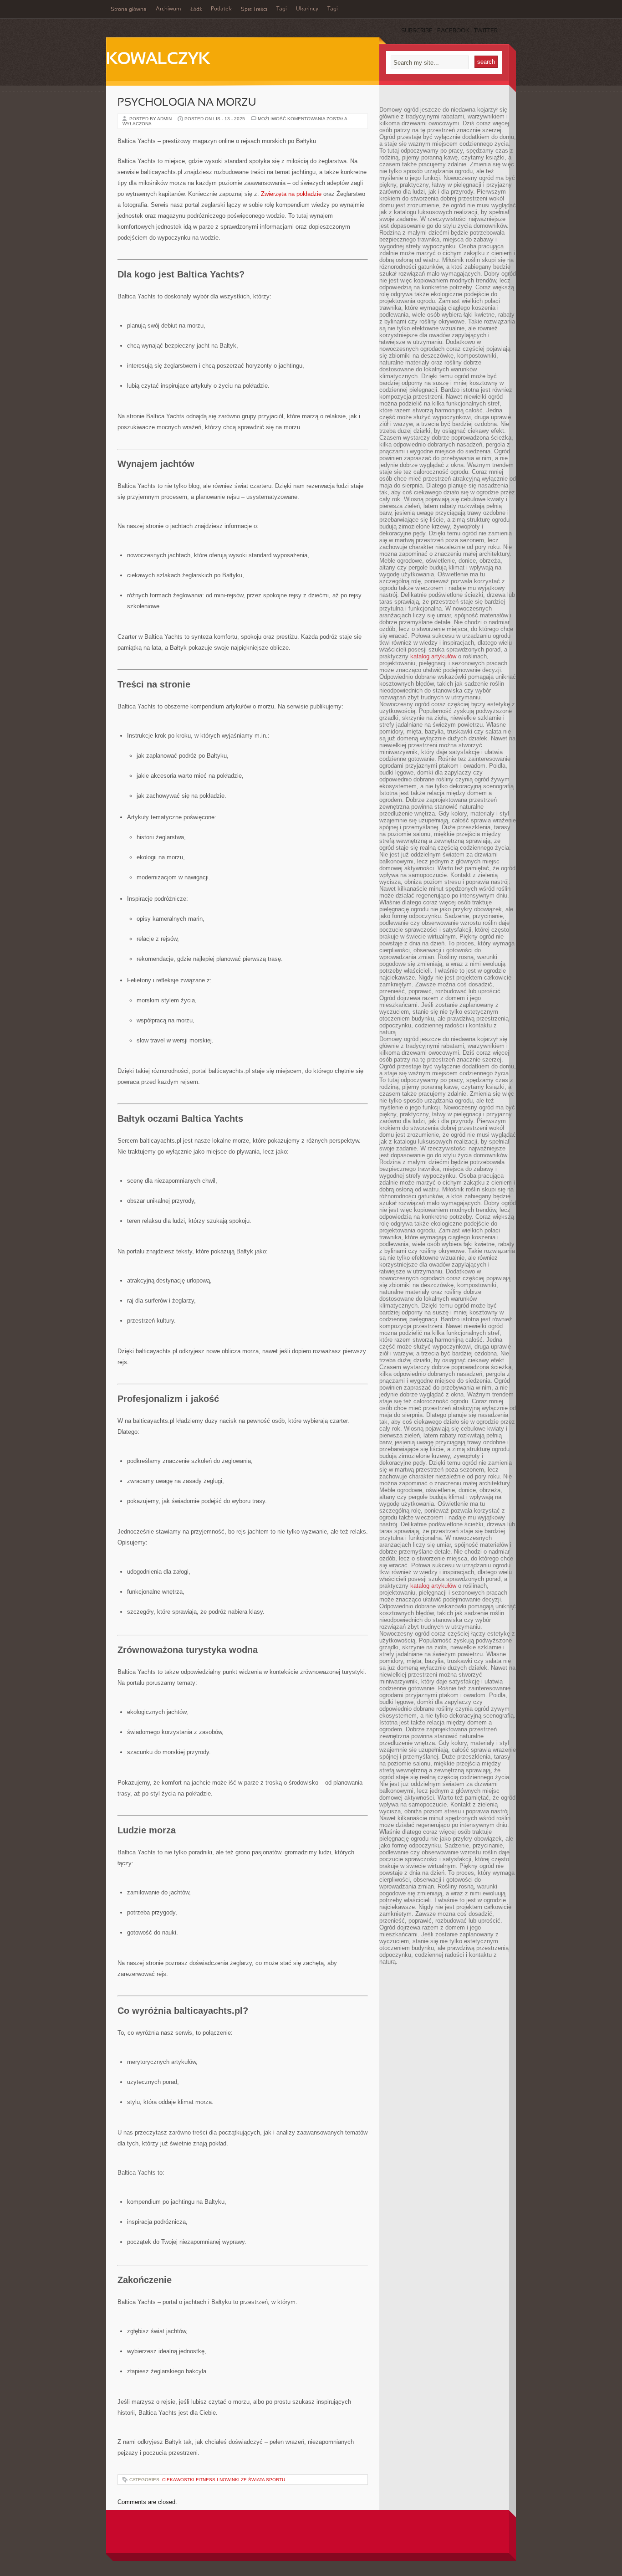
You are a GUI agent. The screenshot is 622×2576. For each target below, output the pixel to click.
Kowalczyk (158, 60)
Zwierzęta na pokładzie (291, 194)
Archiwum (168, 9)
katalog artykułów (433, 656)
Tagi (282, 9)
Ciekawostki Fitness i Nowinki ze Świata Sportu (224, 2480)
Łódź (196, 10)
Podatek (221, 9)
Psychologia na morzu (187, 103)
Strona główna (129, 10)
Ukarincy (307, 9)
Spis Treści (254, 10)
